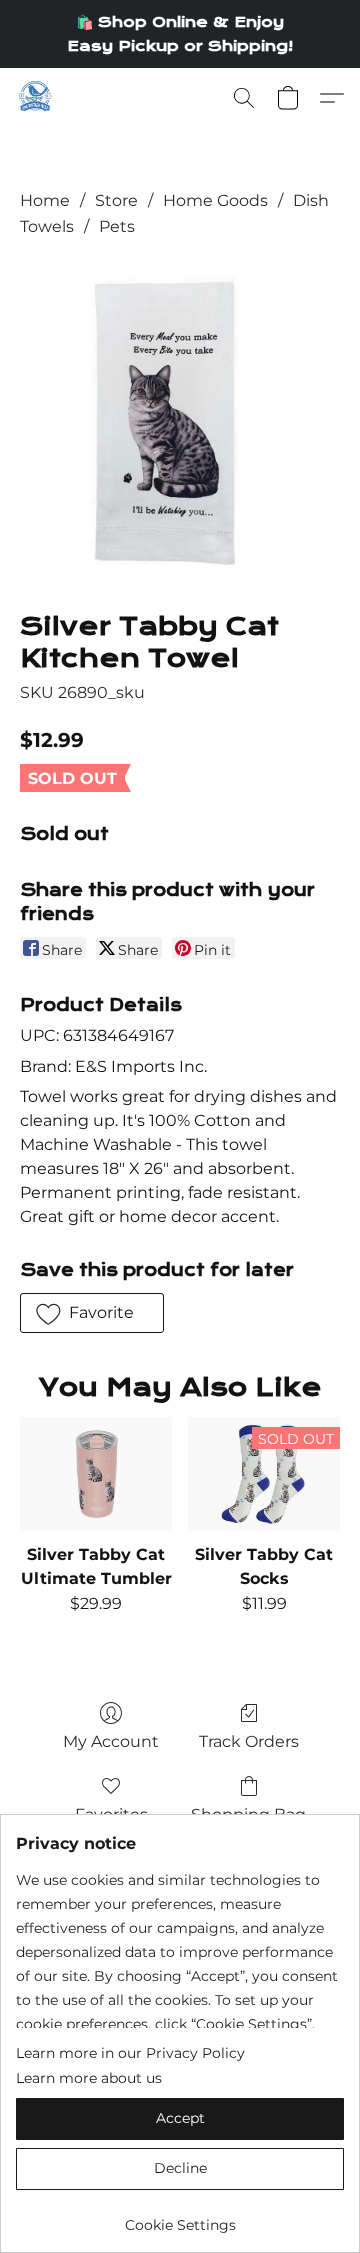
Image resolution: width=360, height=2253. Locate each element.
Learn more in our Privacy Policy (130, 2053)
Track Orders (249, 1741)
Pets (117, 226)
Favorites (111, 1814)
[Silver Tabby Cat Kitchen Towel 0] (180, 421)
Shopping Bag (248, 1814)
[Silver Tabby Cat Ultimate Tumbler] (96, 1474)
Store (116, 200)
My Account (111, 1741)
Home (45, 200)
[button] (36, 98)
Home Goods (215, 200)
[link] (180, 2217)
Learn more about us (89, 2078)
